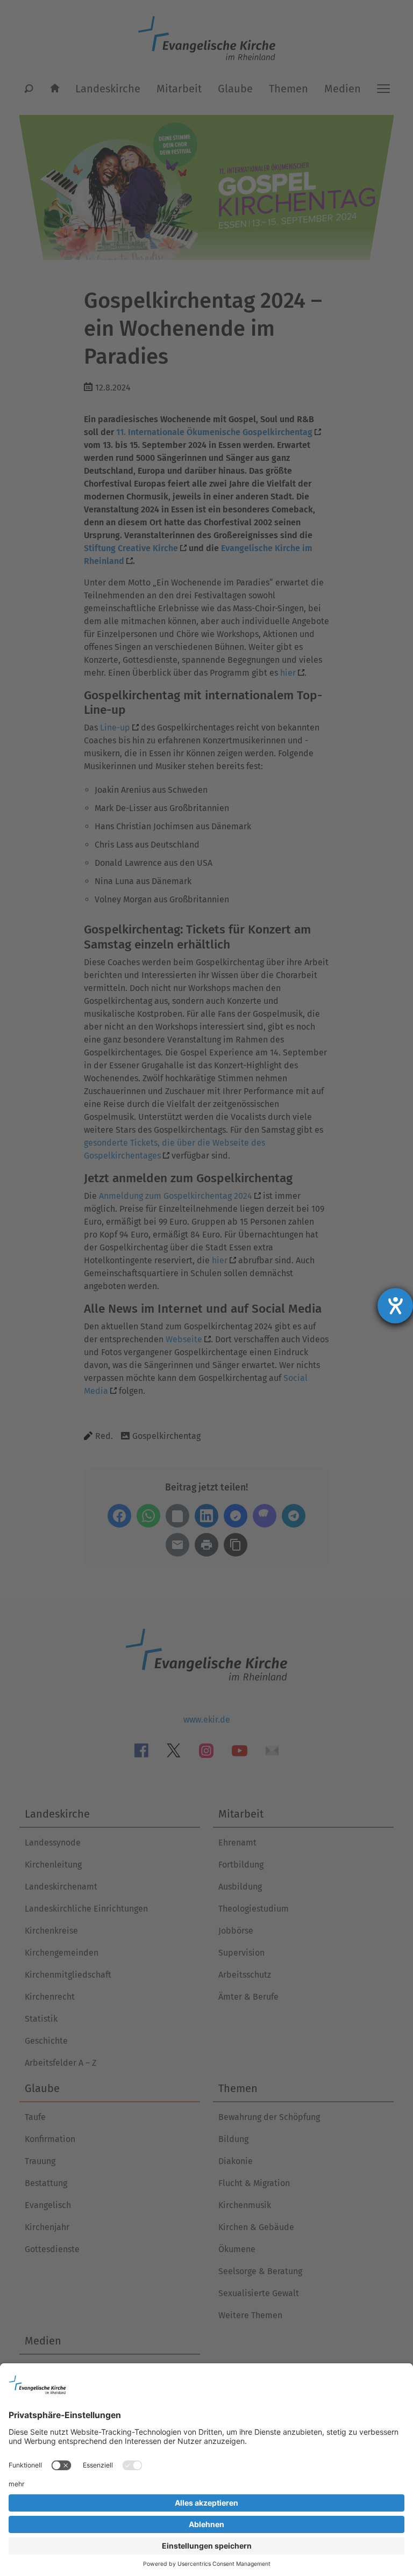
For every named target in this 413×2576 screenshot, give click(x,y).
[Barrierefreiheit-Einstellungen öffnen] (395, 1306)
